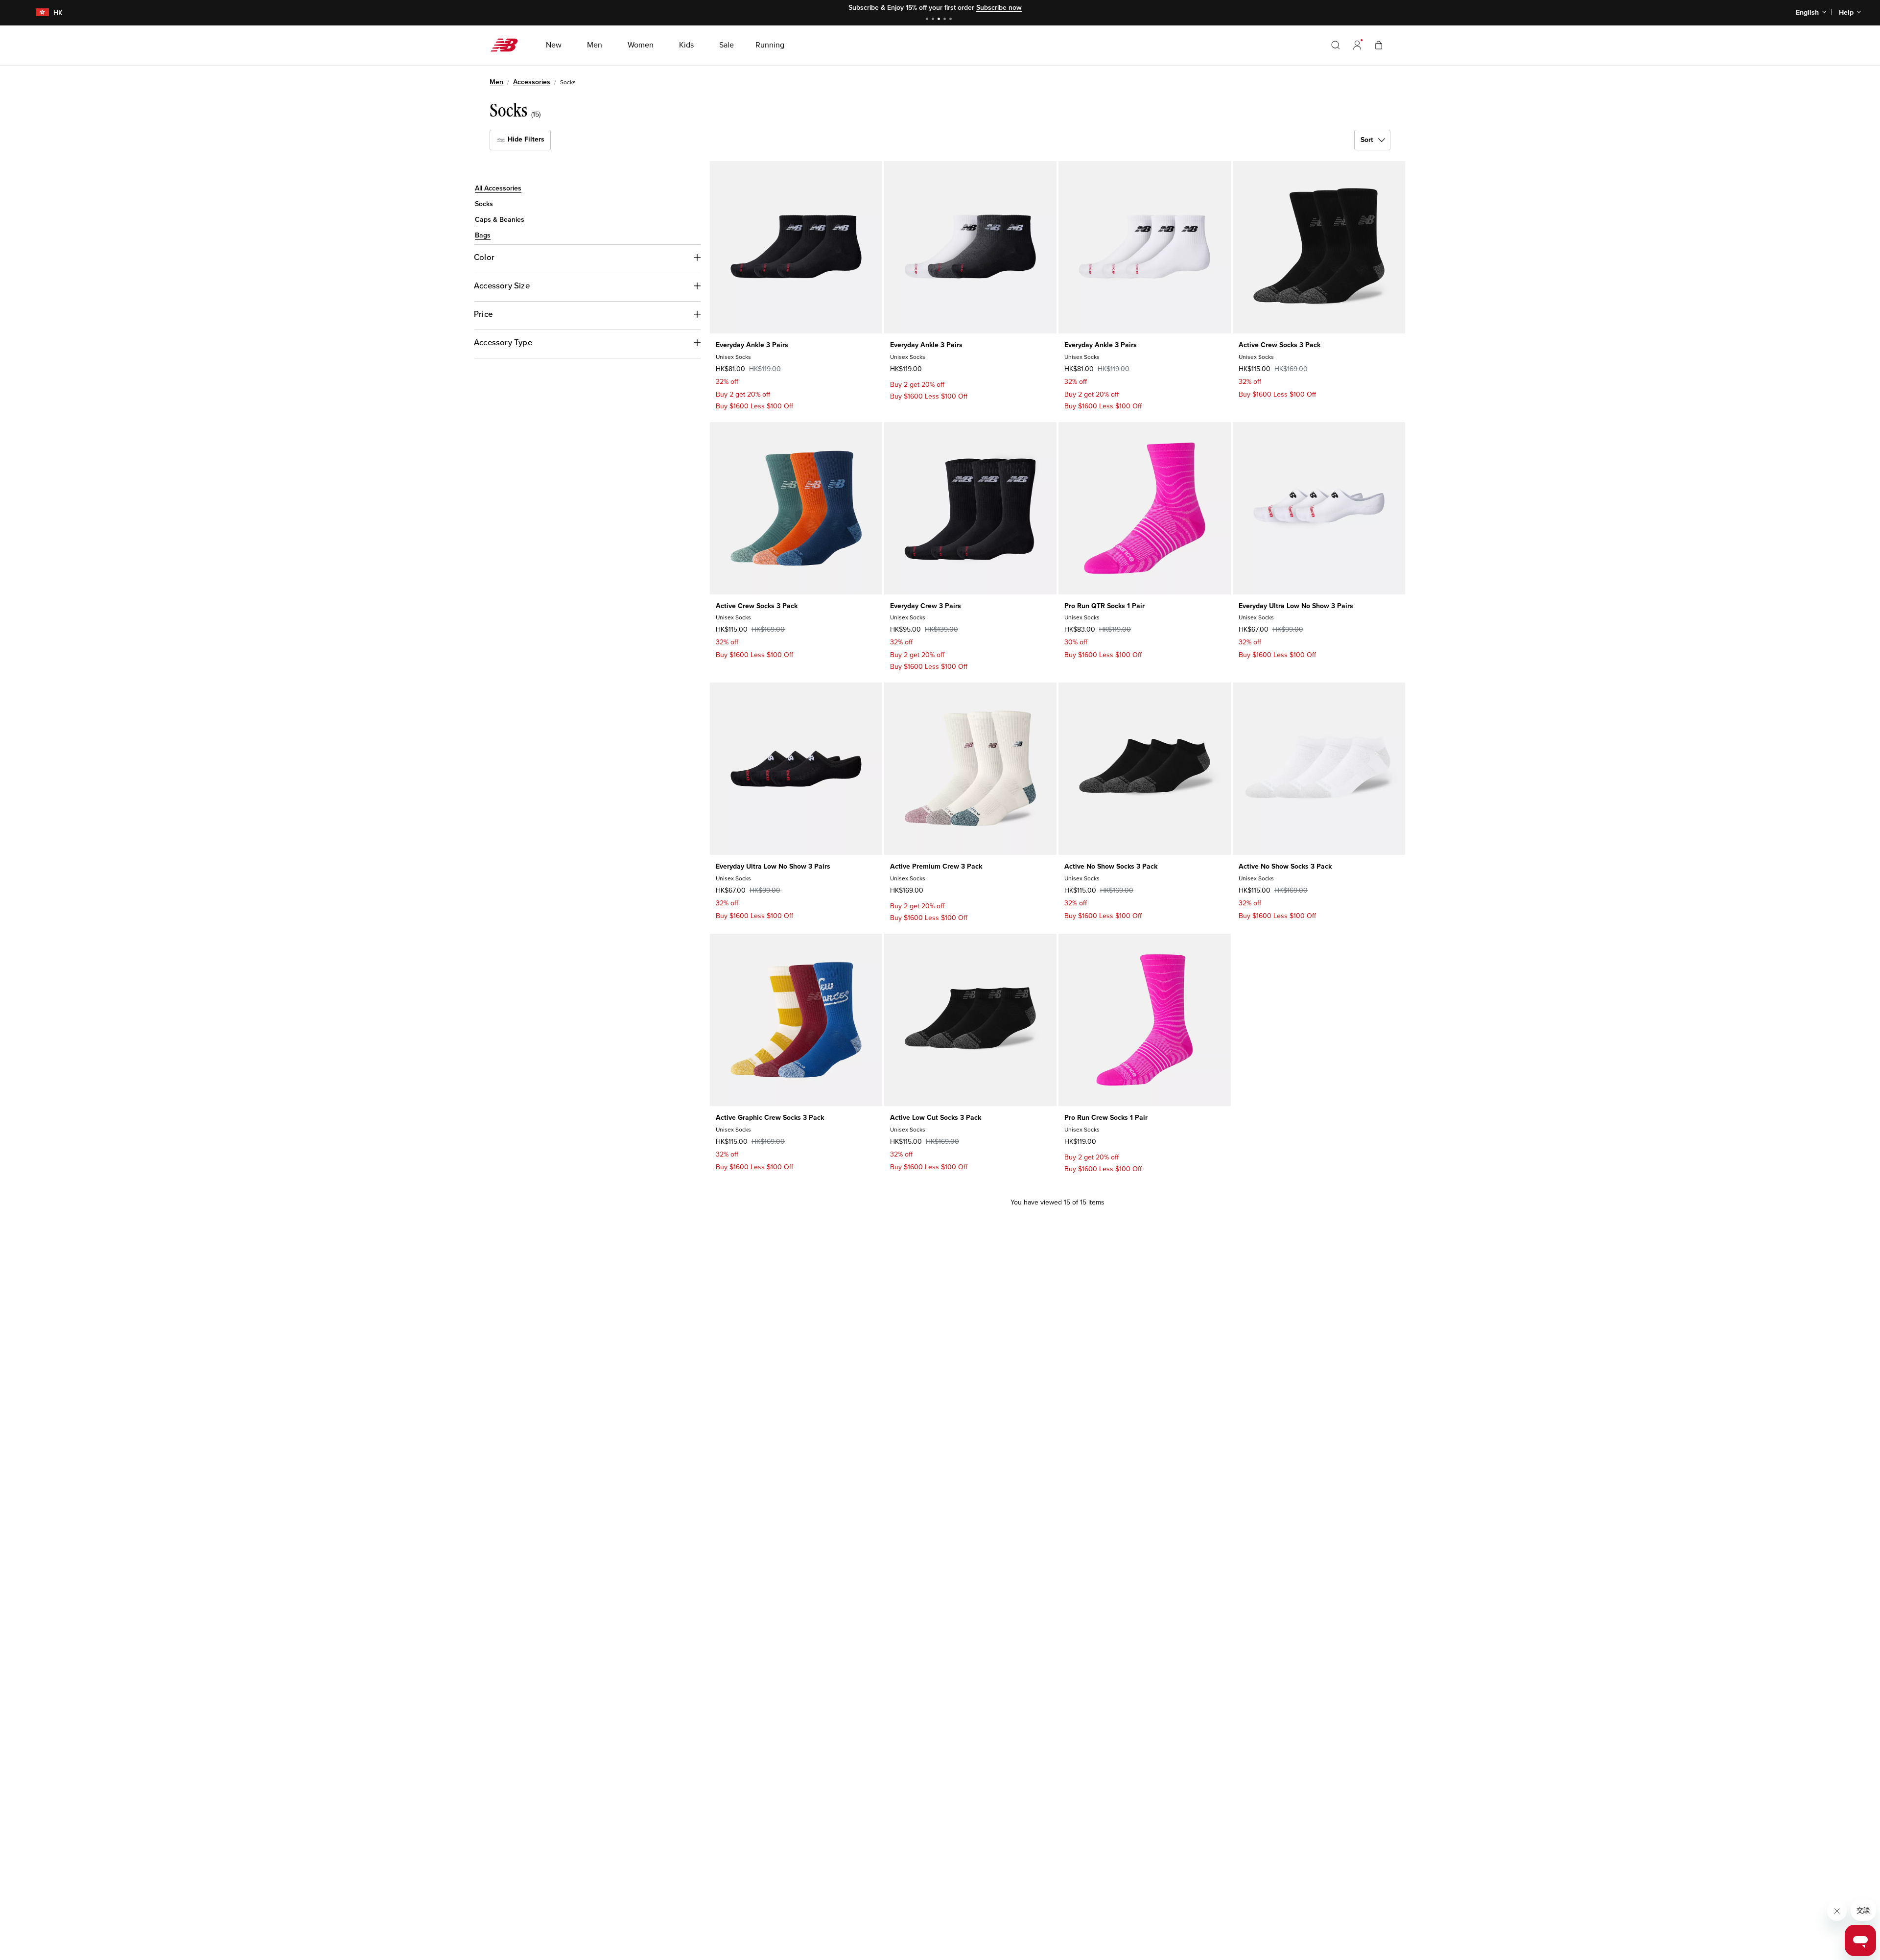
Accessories (532, 82)
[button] (1357, 45)
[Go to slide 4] (946, 20)
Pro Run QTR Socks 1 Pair (1104, 606)
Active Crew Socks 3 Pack (1280, 345)
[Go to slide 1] (928, 20)
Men (496, 82)
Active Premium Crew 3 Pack (936, 866)
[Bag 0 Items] (1379, 45)
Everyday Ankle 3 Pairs (752, 345)
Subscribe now (999, 8)
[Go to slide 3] (940, 20)
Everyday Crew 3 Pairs (926, 606)
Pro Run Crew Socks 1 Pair (1106, 1118)
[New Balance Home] (508, 45)
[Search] (1336, 45)
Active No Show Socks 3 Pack (1111, 866)
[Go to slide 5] (952, 20)
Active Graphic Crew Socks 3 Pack (770, 1118)
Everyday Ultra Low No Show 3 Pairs (1296, 606)
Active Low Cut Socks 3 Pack (936, 1118)
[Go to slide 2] (934, 20)
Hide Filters (525, 139)
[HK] (36, 13)
